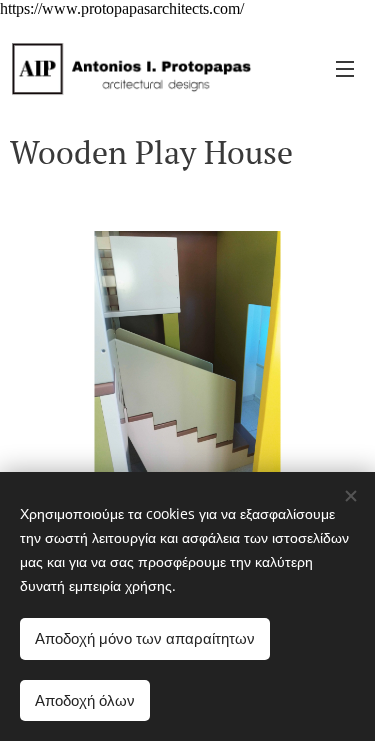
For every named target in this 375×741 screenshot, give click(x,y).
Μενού (345, 68)
